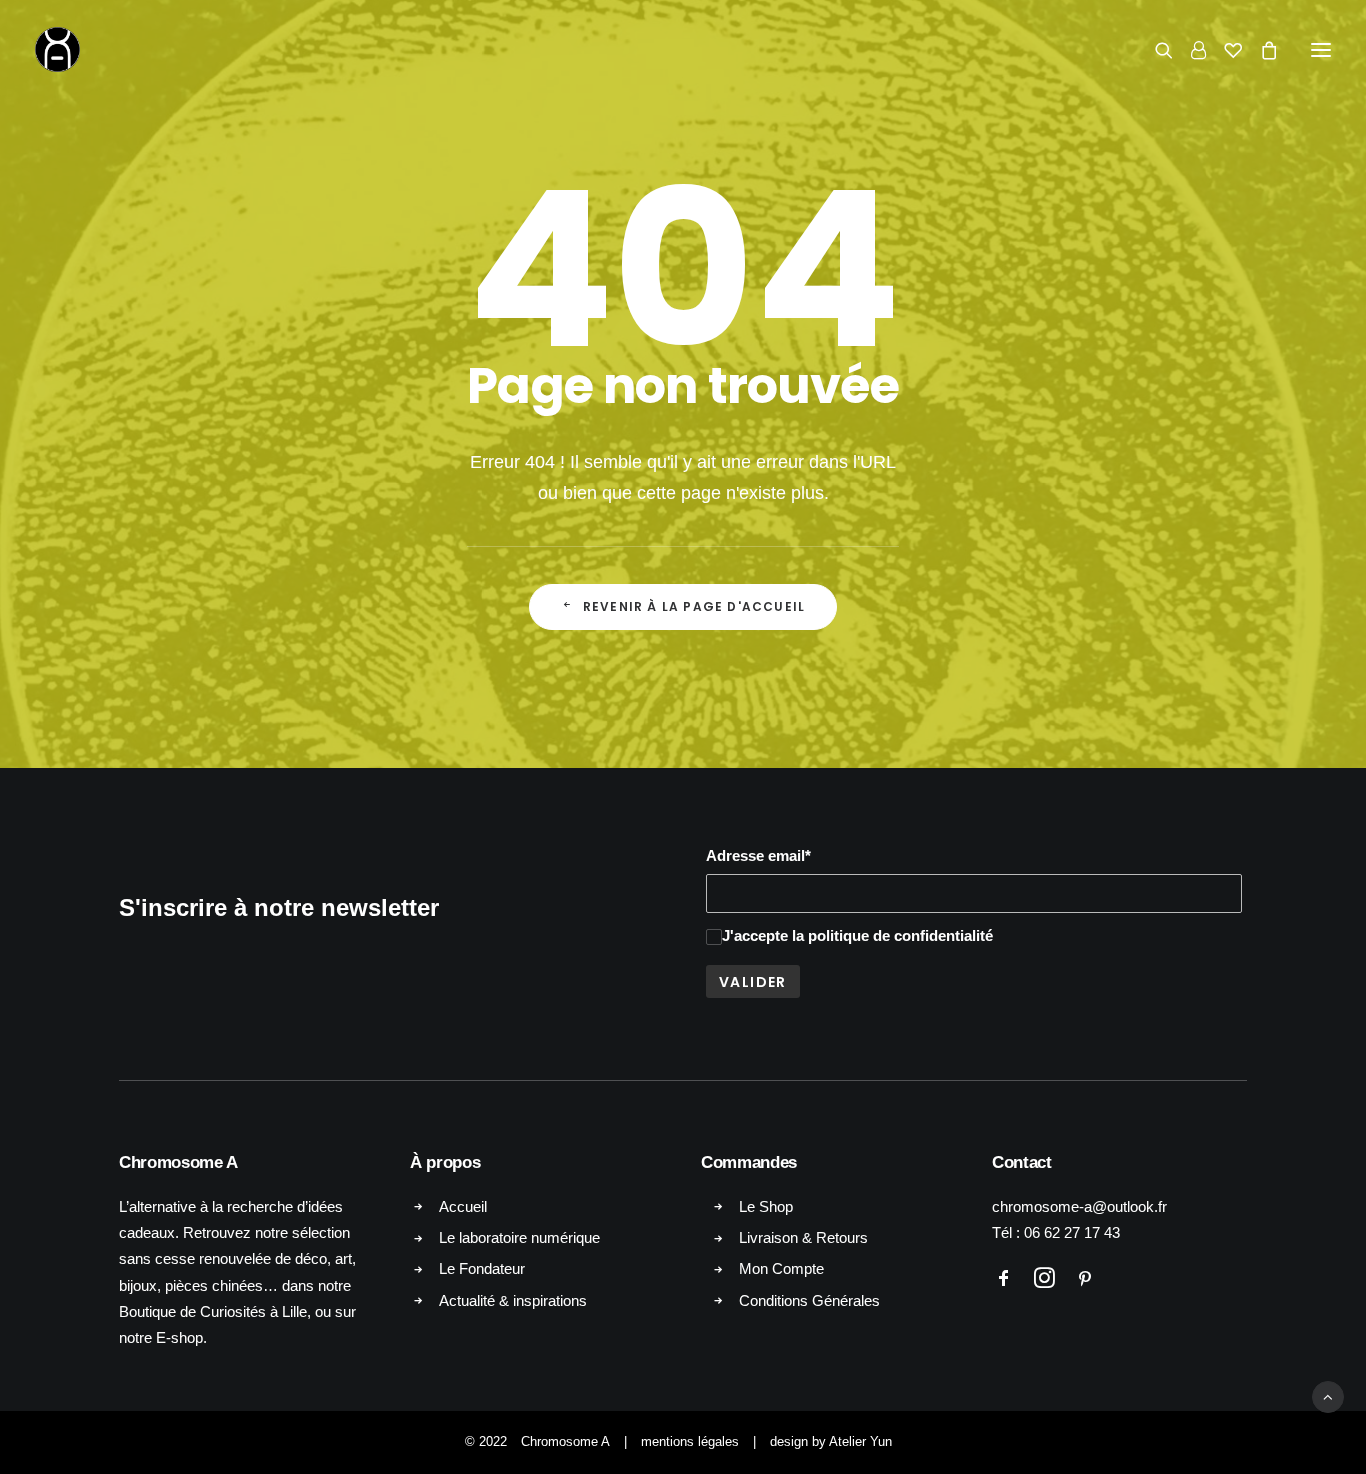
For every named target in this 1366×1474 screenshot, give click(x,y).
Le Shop (766, 1206)
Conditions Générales (809, 1300)
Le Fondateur (482, 1268)
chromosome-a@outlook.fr (1079, 1206)
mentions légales (690, 1441)
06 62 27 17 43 (1072, 1232)
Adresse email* (758, 855)
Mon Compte (781, 1268)
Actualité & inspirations (513, 1300)
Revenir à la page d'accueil (694, 606)
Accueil (463, 1206)
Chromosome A (565, 1441)
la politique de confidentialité (892, 935)
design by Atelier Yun (831, 1441)
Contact (1022, 1162)
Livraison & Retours (803, 1237)
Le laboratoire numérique (519, 1237)
